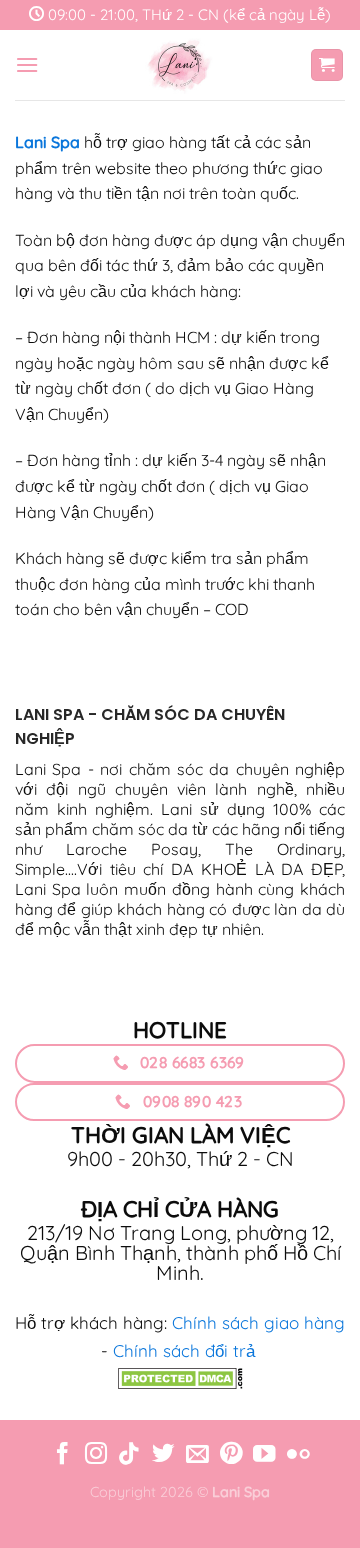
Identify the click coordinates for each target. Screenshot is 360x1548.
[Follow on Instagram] (96, 1455)
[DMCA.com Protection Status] (180, 1377)
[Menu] (27, 64)
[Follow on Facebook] (62, 1455)
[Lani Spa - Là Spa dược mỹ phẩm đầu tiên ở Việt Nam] (180, 65)
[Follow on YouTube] (264, 1455)
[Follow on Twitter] (163, 1455)
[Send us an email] (197, 1455)
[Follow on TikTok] (129, 1455)
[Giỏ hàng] (327, 65)
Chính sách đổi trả (184, 1350)
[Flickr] (298, 1455)
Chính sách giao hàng (258, 1322)
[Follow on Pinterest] (230, 1455)
